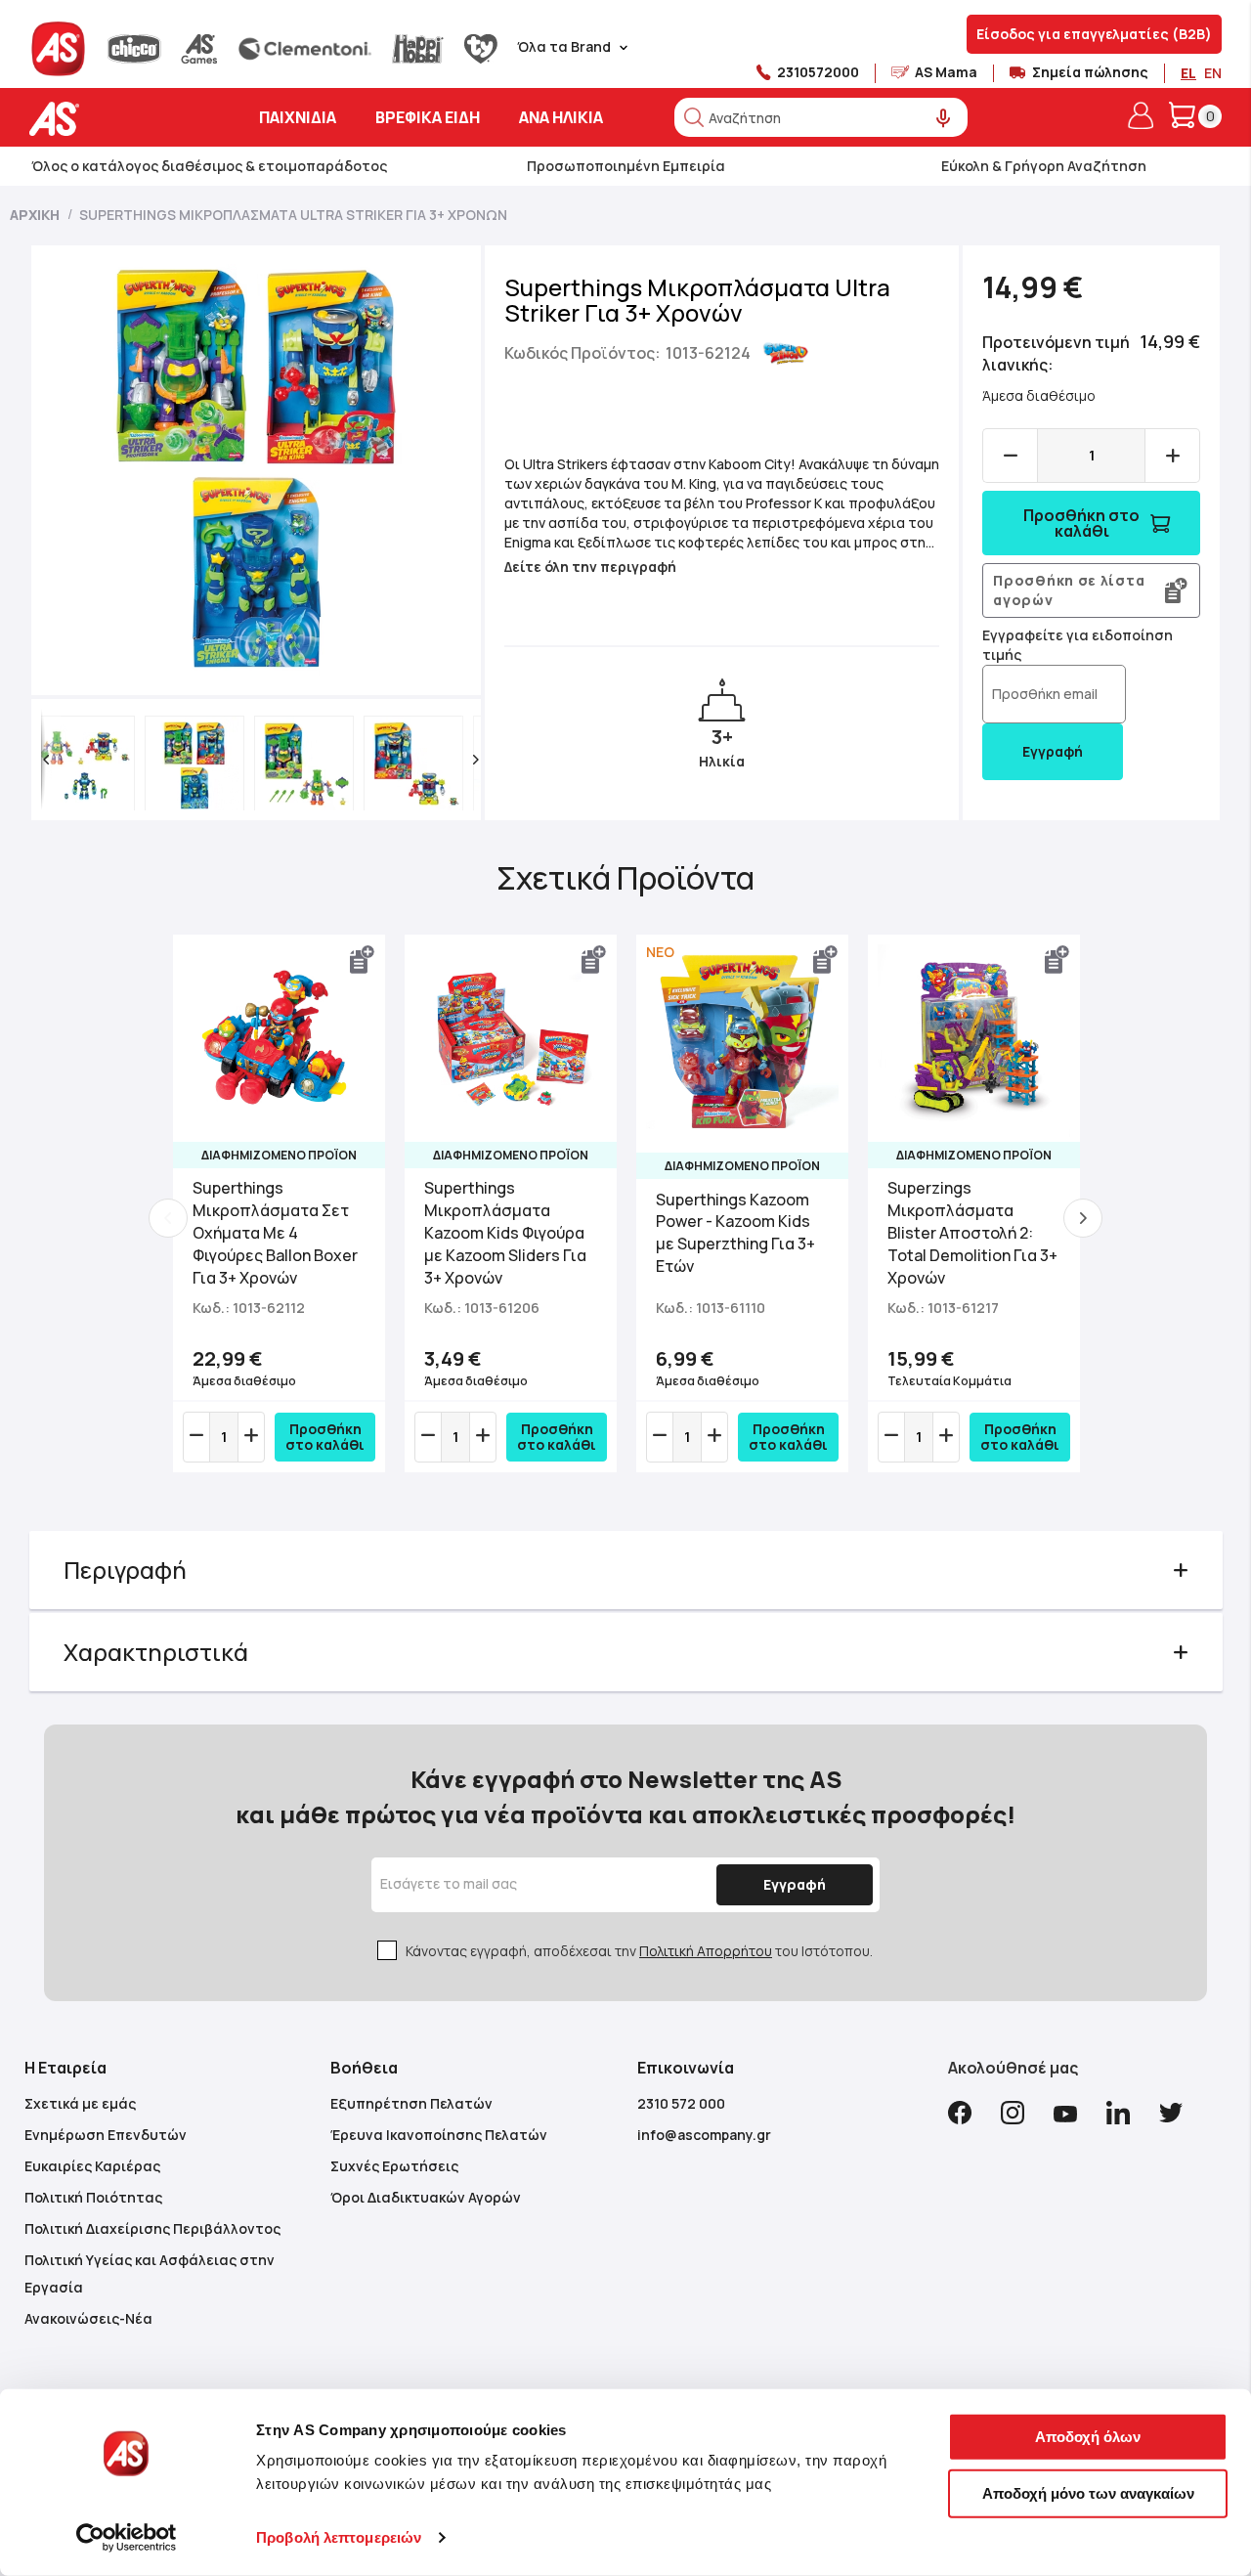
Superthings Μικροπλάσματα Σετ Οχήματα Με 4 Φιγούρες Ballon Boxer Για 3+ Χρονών (275, 1232)
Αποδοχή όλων (1088, 2437)
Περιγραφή (125, 1570)
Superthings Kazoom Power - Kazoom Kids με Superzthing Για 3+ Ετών (735, 1233)
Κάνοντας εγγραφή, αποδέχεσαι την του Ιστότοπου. (639, 1951)
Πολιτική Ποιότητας (93, 2197)
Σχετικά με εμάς (80, 2103)
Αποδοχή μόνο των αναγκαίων (1088, 2492)
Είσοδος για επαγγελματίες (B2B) (1094, 34)
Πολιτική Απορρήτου (706, 1951)
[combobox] (821, 117)
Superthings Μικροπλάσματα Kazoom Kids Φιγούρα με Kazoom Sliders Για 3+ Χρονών (505, 1232)
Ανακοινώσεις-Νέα (88, 2318)
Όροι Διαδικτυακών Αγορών (426, 2197)
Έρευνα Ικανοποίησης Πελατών (439, 2135)
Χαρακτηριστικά (156, 1652)
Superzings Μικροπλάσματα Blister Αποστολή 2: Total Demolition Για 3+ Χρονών (972, 1232)
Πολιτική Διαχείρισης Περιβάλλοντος (152, 2228)
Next (1083, 1218)
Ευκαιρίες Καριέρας (92, 2166)
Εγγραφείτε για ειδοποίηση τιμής (1078, 645)
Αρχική (35, 215)
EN (1213, 73)
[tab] (626, 1570)
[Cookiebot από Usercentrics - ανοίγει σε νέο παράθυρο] (127, 2538)
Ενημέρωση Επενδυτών (106, 2135)
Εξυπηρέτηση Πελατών (411, 2103)
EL (1188, 73)
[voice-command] (944, 119)
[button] (46, 760)
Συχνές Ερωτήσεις (394, 2166)
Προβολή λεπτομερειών (339, 2537)
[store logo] (115, 119)
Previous (168, 1218)
